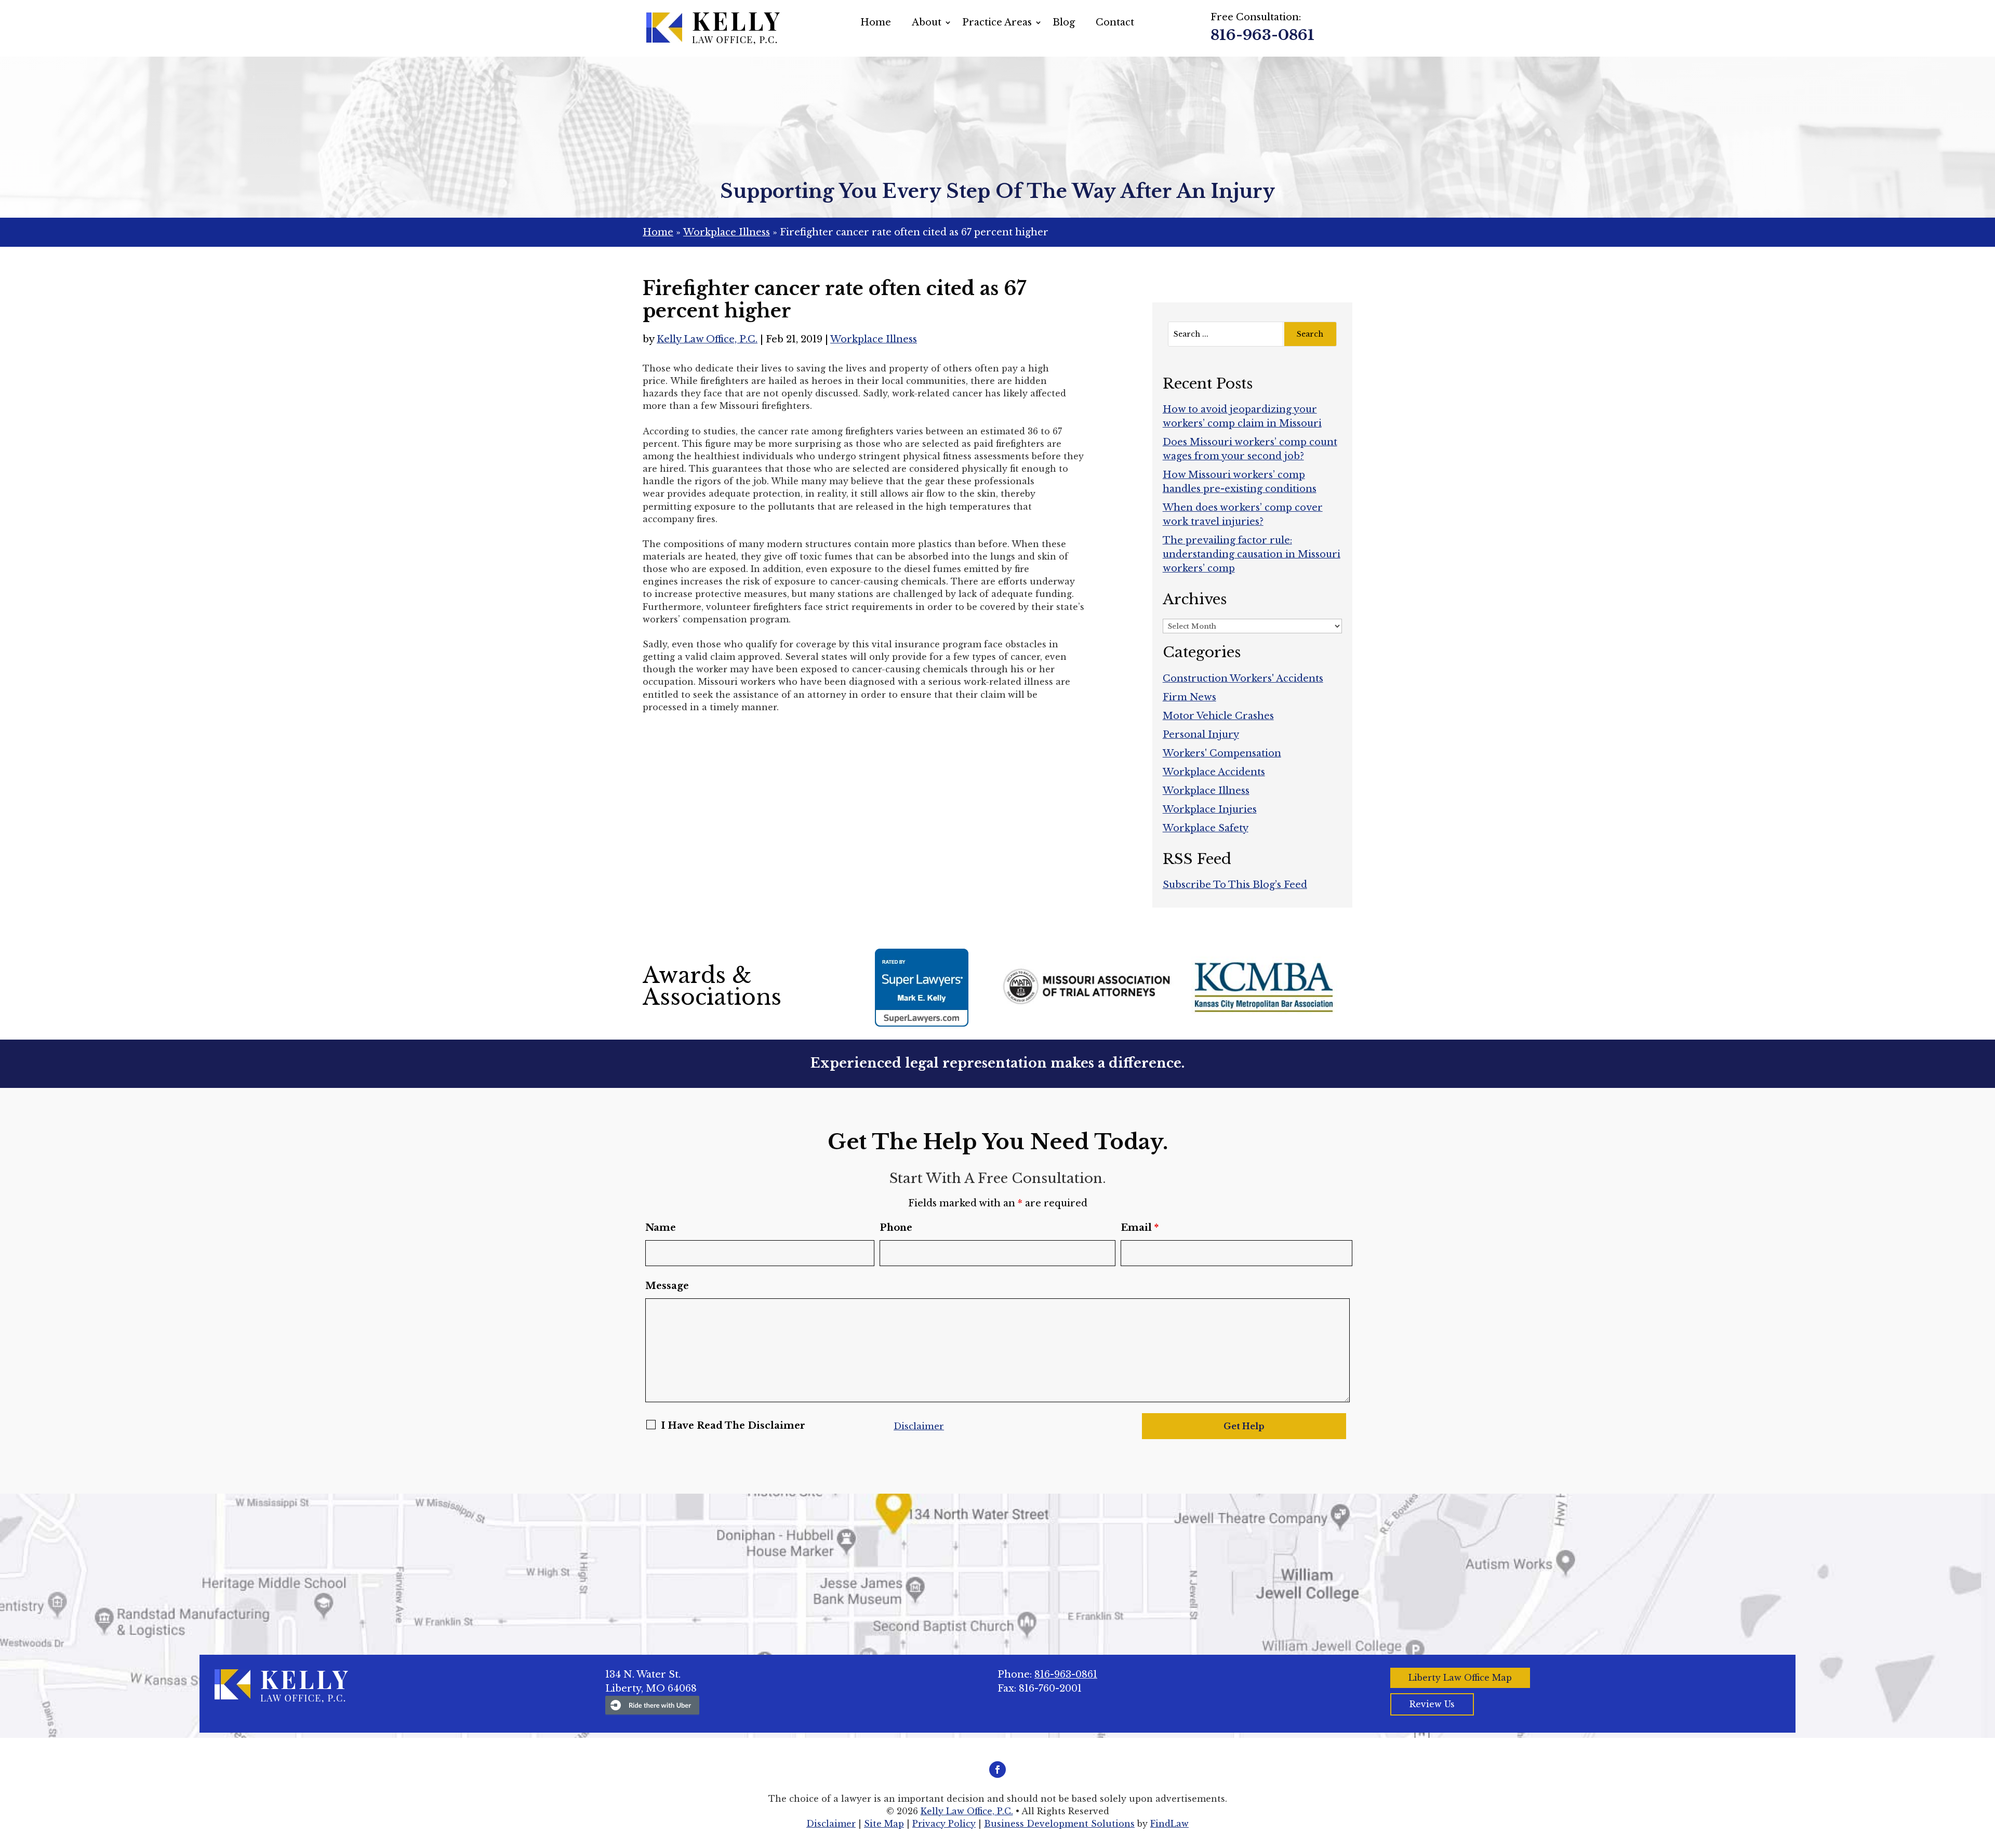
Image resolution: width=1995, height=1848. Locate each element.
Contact (1115, 22)
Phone (896, 1228)
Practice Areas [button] (997, 22)
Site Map (884, 1824)
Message (667, 1286)
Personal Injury (1201, 735)
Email (1140, 1228)
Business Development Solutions (1059, 1824)
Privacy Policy (944, 1824)
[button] (1985, 1773)
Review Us (1432, 1704)
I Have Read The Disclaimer (733, 1426)
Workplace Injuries (1210, 809)
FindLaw (1169, 1824)
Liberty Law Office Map (1460, 1678)
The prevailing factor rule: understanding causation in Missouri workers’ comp (1252, 554)
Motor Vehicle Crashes (1218, 716)
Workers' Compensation (1222, 753)
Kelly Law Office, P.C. (707, 339)
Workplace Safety (1206, 828)
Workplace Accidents (1214, 772)
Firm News (1189, 697)
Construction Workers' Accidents (1243, 679)
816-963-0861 (1262, 35)
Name (661, 1228)
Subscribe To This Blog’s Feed (1235, 885)
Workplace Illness (874, 339)
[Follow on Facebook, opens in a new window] (997, 1770)
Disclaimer (919, 1426)
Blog (1064, 22)
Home (876, 22)
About (927, 22)
